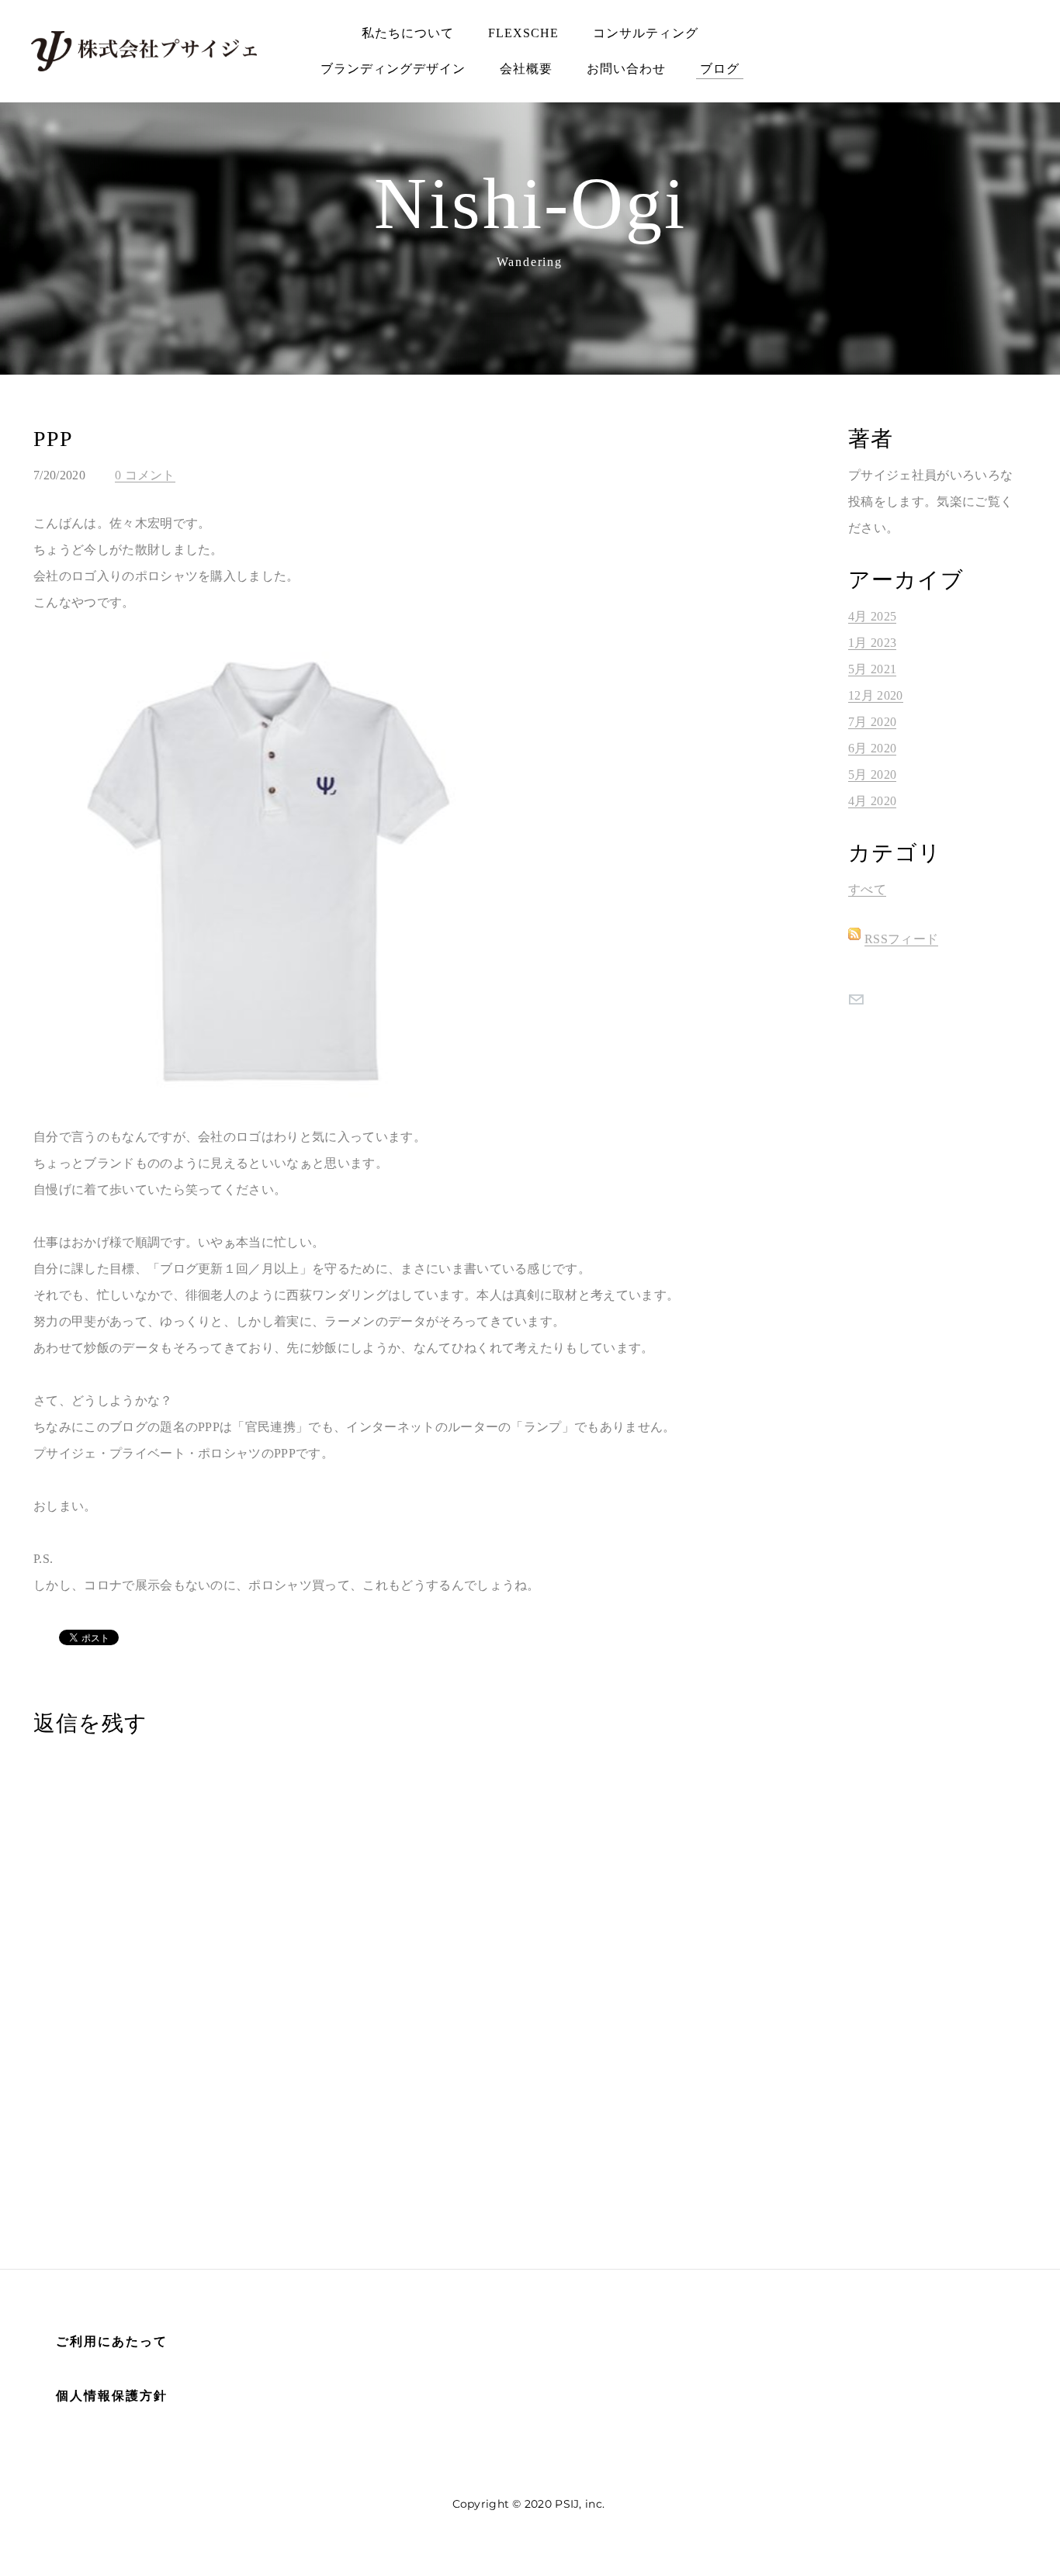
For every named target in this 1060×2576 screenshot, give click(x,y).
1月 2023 (872, 643)
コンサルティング (646, 33)
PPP (53, 439)
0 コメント (145, 475)
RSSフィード (901, 939)
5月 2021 (872, 669)
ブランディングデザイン (393, 69)
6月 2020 (872, 748)
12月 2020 (876, 695)
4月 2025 (872, 616)
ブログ (720, 69)
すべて (867, 889)
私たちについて (408, 33)
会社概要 (526, 69)
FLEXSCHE (523, 33)
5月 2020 (872, 775)
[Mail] (856, 999)
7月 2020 (872, 722)
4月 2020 (872, 801)
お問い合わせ (626, 69)
